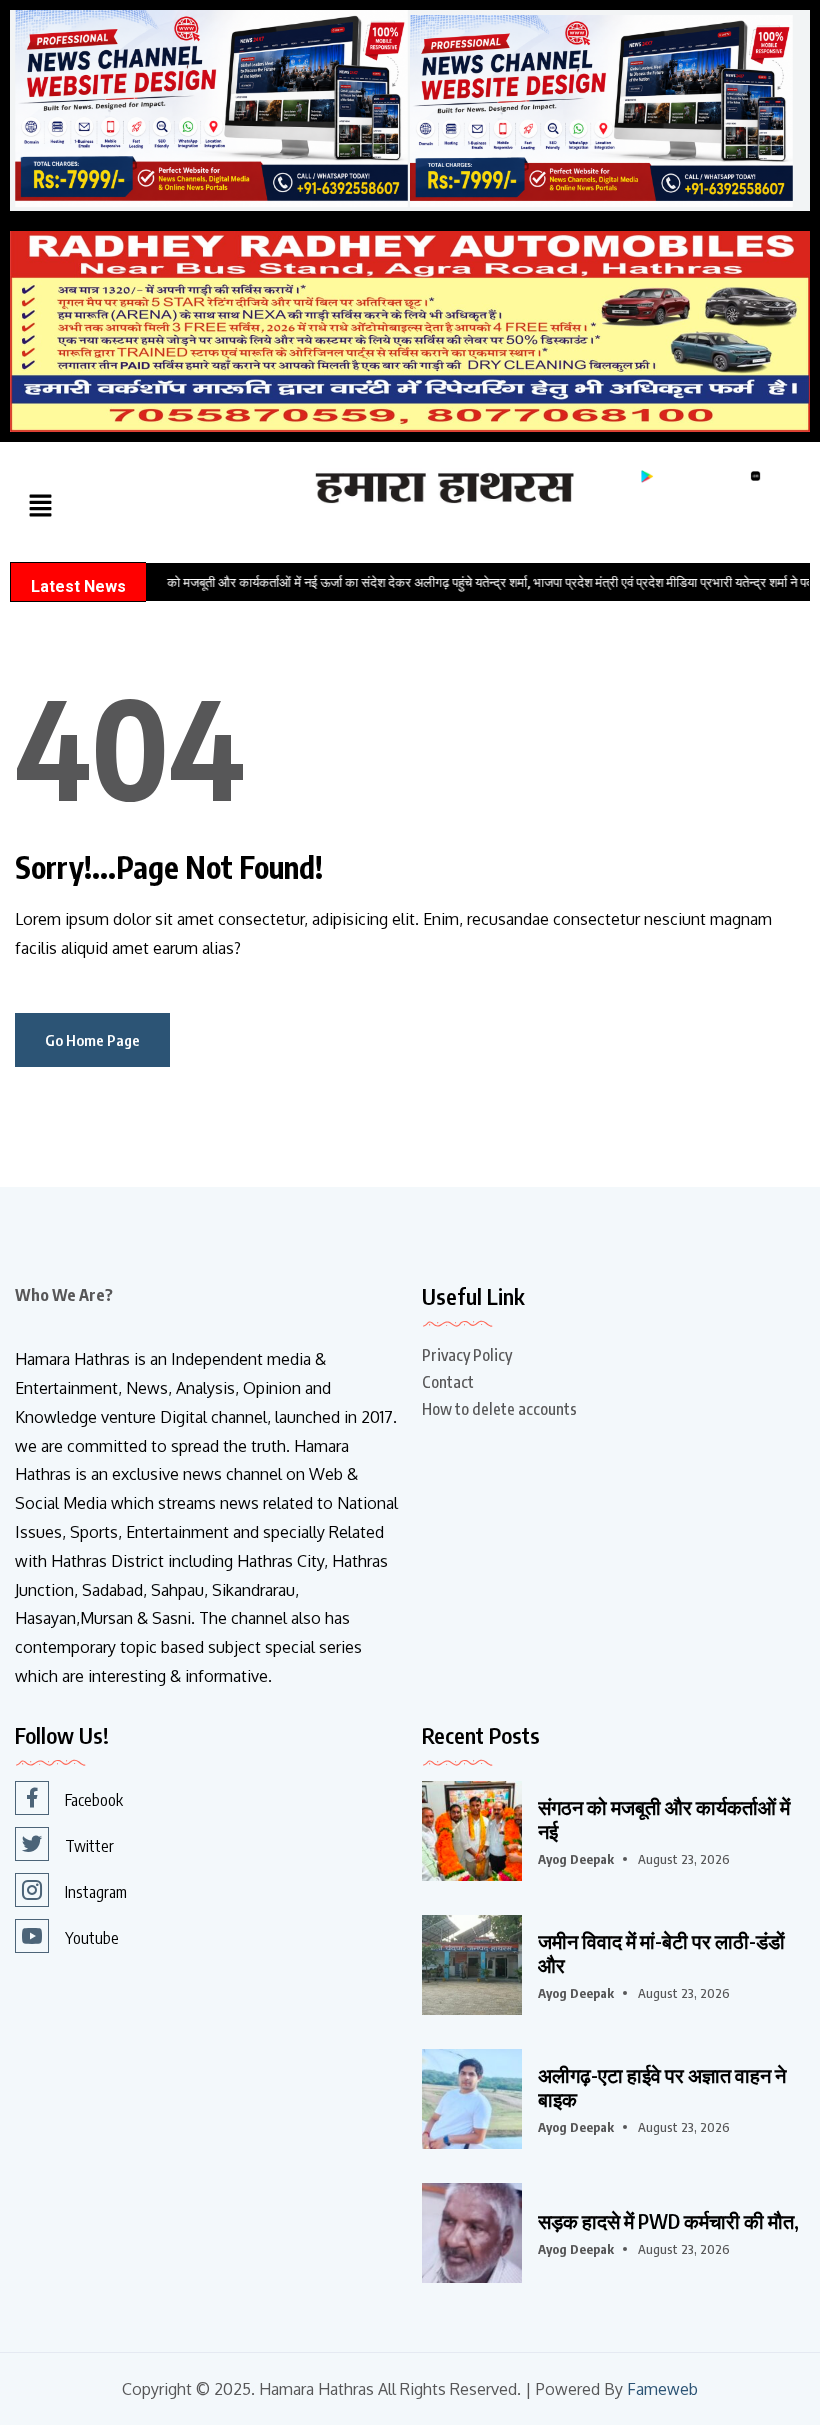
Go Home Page (92, 1040)
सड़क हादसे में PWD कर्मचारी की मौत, (668, 2221)
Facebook (94, 1800)
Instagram (96, 1892)
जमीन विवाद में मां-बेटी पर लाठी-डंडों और (661, 1953)
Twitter (89, 1846)
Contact (448, 1382)
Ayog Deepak (576, 1859)
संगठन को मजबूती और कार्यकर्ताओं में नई (664, 1819)
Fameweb (662, 2389)
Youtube (92, 1938)
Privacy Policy (467, 1355)
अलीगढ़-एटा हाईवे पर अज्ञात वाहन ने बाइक (662, 2087)
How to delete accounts (499, 1409)
